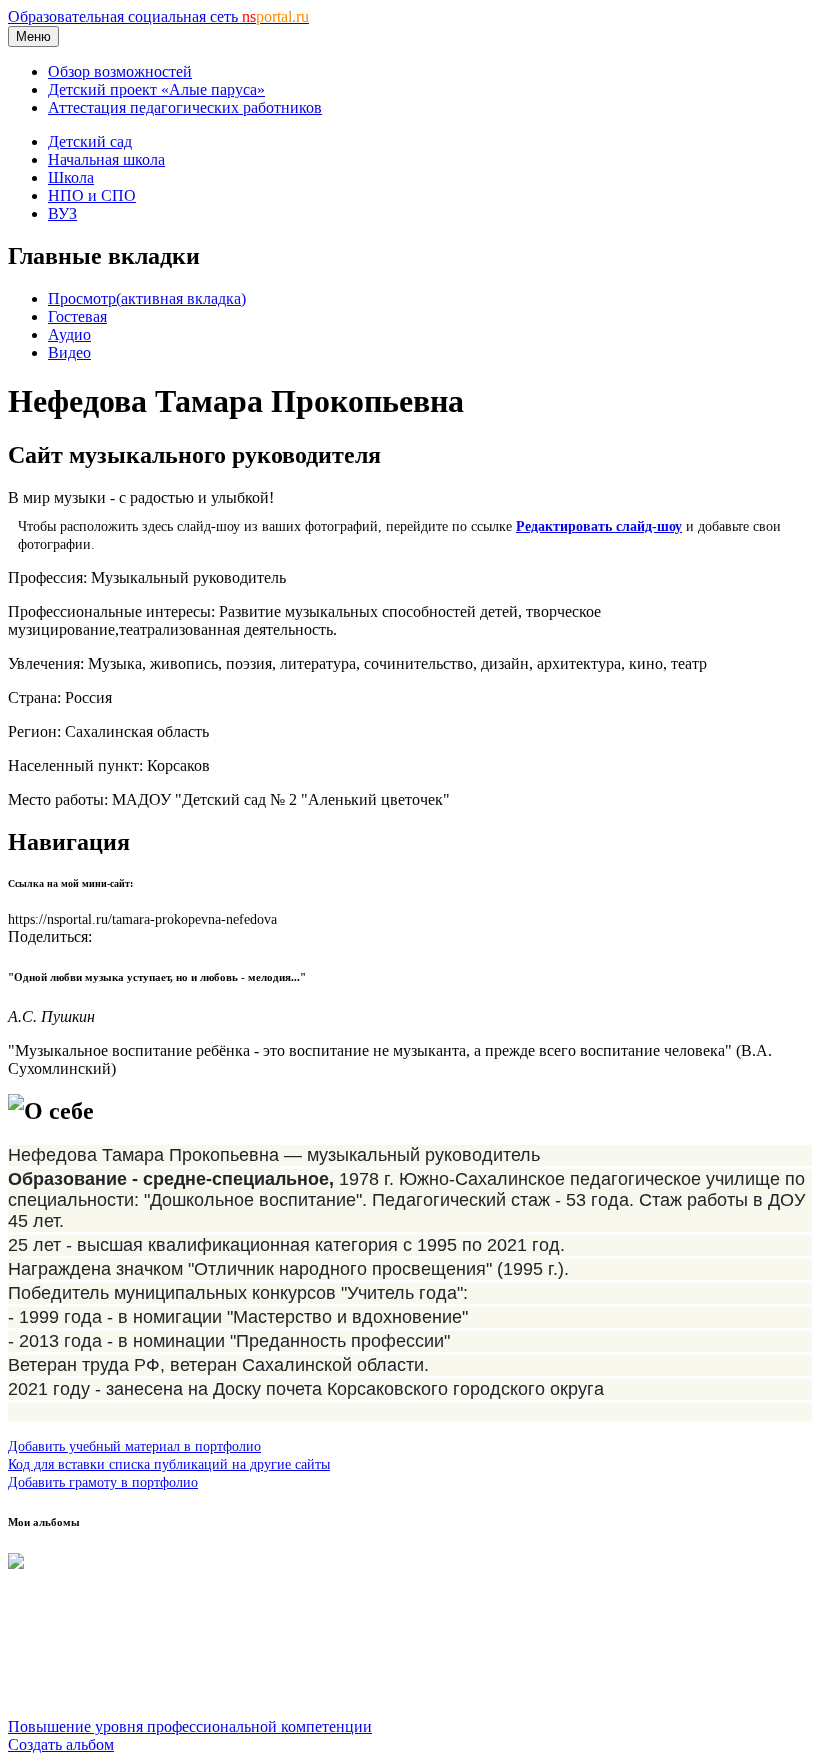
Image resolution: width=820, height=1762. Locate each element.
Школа (71, 177)
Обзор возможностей (120, 71)
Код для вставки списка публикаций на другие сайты (169, 1464)
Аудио (69, 334)
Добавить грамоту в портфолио (103, 1482)
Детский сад (90, 141)
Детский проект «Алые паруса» (156, 89)
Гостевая (77, 316)
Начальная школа (106, 159)
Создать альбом (61, 1744)
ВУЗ (62, 213)
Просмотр (147, 298)
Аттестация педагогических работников (185, 107)
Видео (69, 352)
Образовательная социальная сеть (158, 16)
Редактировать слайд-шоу (599, 526)
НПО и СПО (92, 195)
